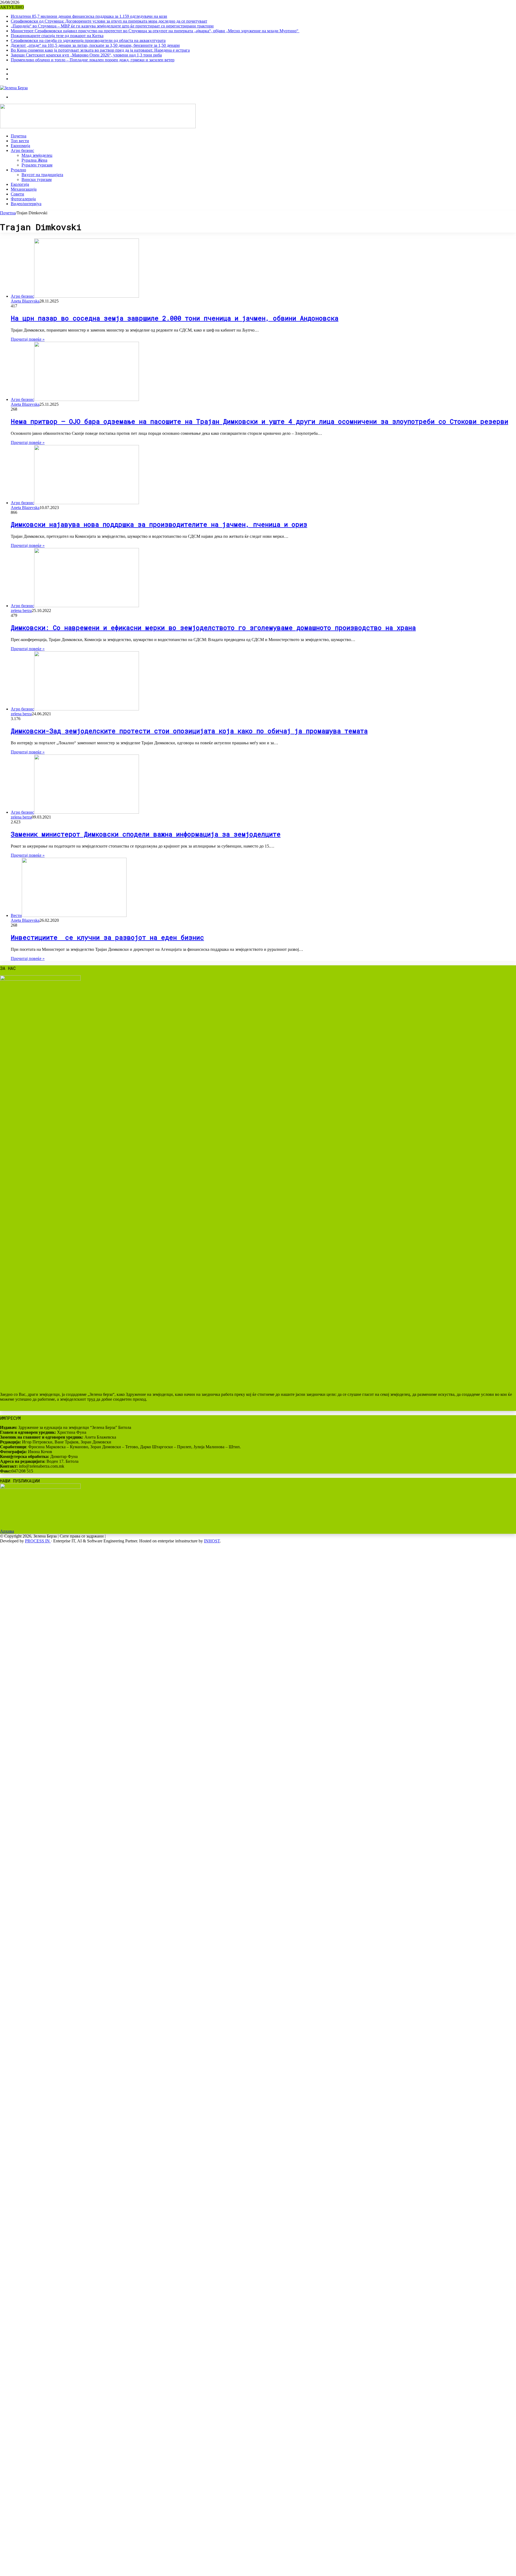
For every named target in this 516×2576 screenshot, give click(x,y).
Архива (7, 1531)
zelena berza (21, 611)
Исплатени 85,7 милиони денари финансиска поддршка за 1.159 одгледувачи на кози (89, 16)
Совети (17, 194)
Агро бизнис (22, 150)
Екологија (20, 184)
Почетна (19, 136)
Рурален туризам (37, 165)
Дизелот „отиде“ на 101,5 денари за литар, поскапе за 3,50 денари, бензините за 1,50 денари (95, 45)
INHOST (212, 1541)
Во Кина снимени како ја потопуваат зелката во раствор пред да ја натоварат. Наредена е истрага (100, 50)
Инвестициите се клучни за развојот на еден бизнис (107, 937)
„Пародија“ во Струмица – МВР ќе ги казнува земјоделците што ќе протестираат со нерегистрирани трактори (112, 26)
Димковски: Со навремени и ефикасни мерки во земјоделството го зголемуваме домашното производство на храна (213, 628)
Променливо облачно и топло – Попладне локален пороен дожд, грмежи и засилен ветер (93, 60)
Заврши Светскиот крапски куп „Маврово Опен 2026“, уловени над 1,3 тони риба (86, 55)
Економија (20, 146)
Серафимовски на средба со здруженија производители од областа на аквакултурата (88, 40)
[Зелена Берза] (14, 88)
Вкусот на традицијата (42, 175)
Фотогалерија (23, 199)
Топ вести (20, 141)
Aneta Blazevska (25, 301)
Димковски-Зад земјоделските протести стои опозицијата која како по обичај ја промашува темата (189, 731)
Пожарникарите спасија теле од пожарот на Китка (57, 36)
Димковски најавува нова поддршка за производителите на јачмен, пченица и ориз (159, 524)
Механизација (24, 189)
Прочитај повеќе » (28, 339)
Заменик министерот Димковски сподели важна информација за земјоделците (146, 834)
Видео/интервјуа (26, 204)
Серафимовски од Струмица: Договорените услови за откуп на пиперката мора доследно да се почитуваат (109, 21)
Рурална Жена (34, 160)
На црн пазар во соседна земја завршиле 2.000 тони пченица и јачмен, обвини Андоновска (175, 318)
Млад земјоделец (37, 155)
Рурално (18, 170)
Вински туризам (37, 179)
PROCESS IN (38, 1541)
